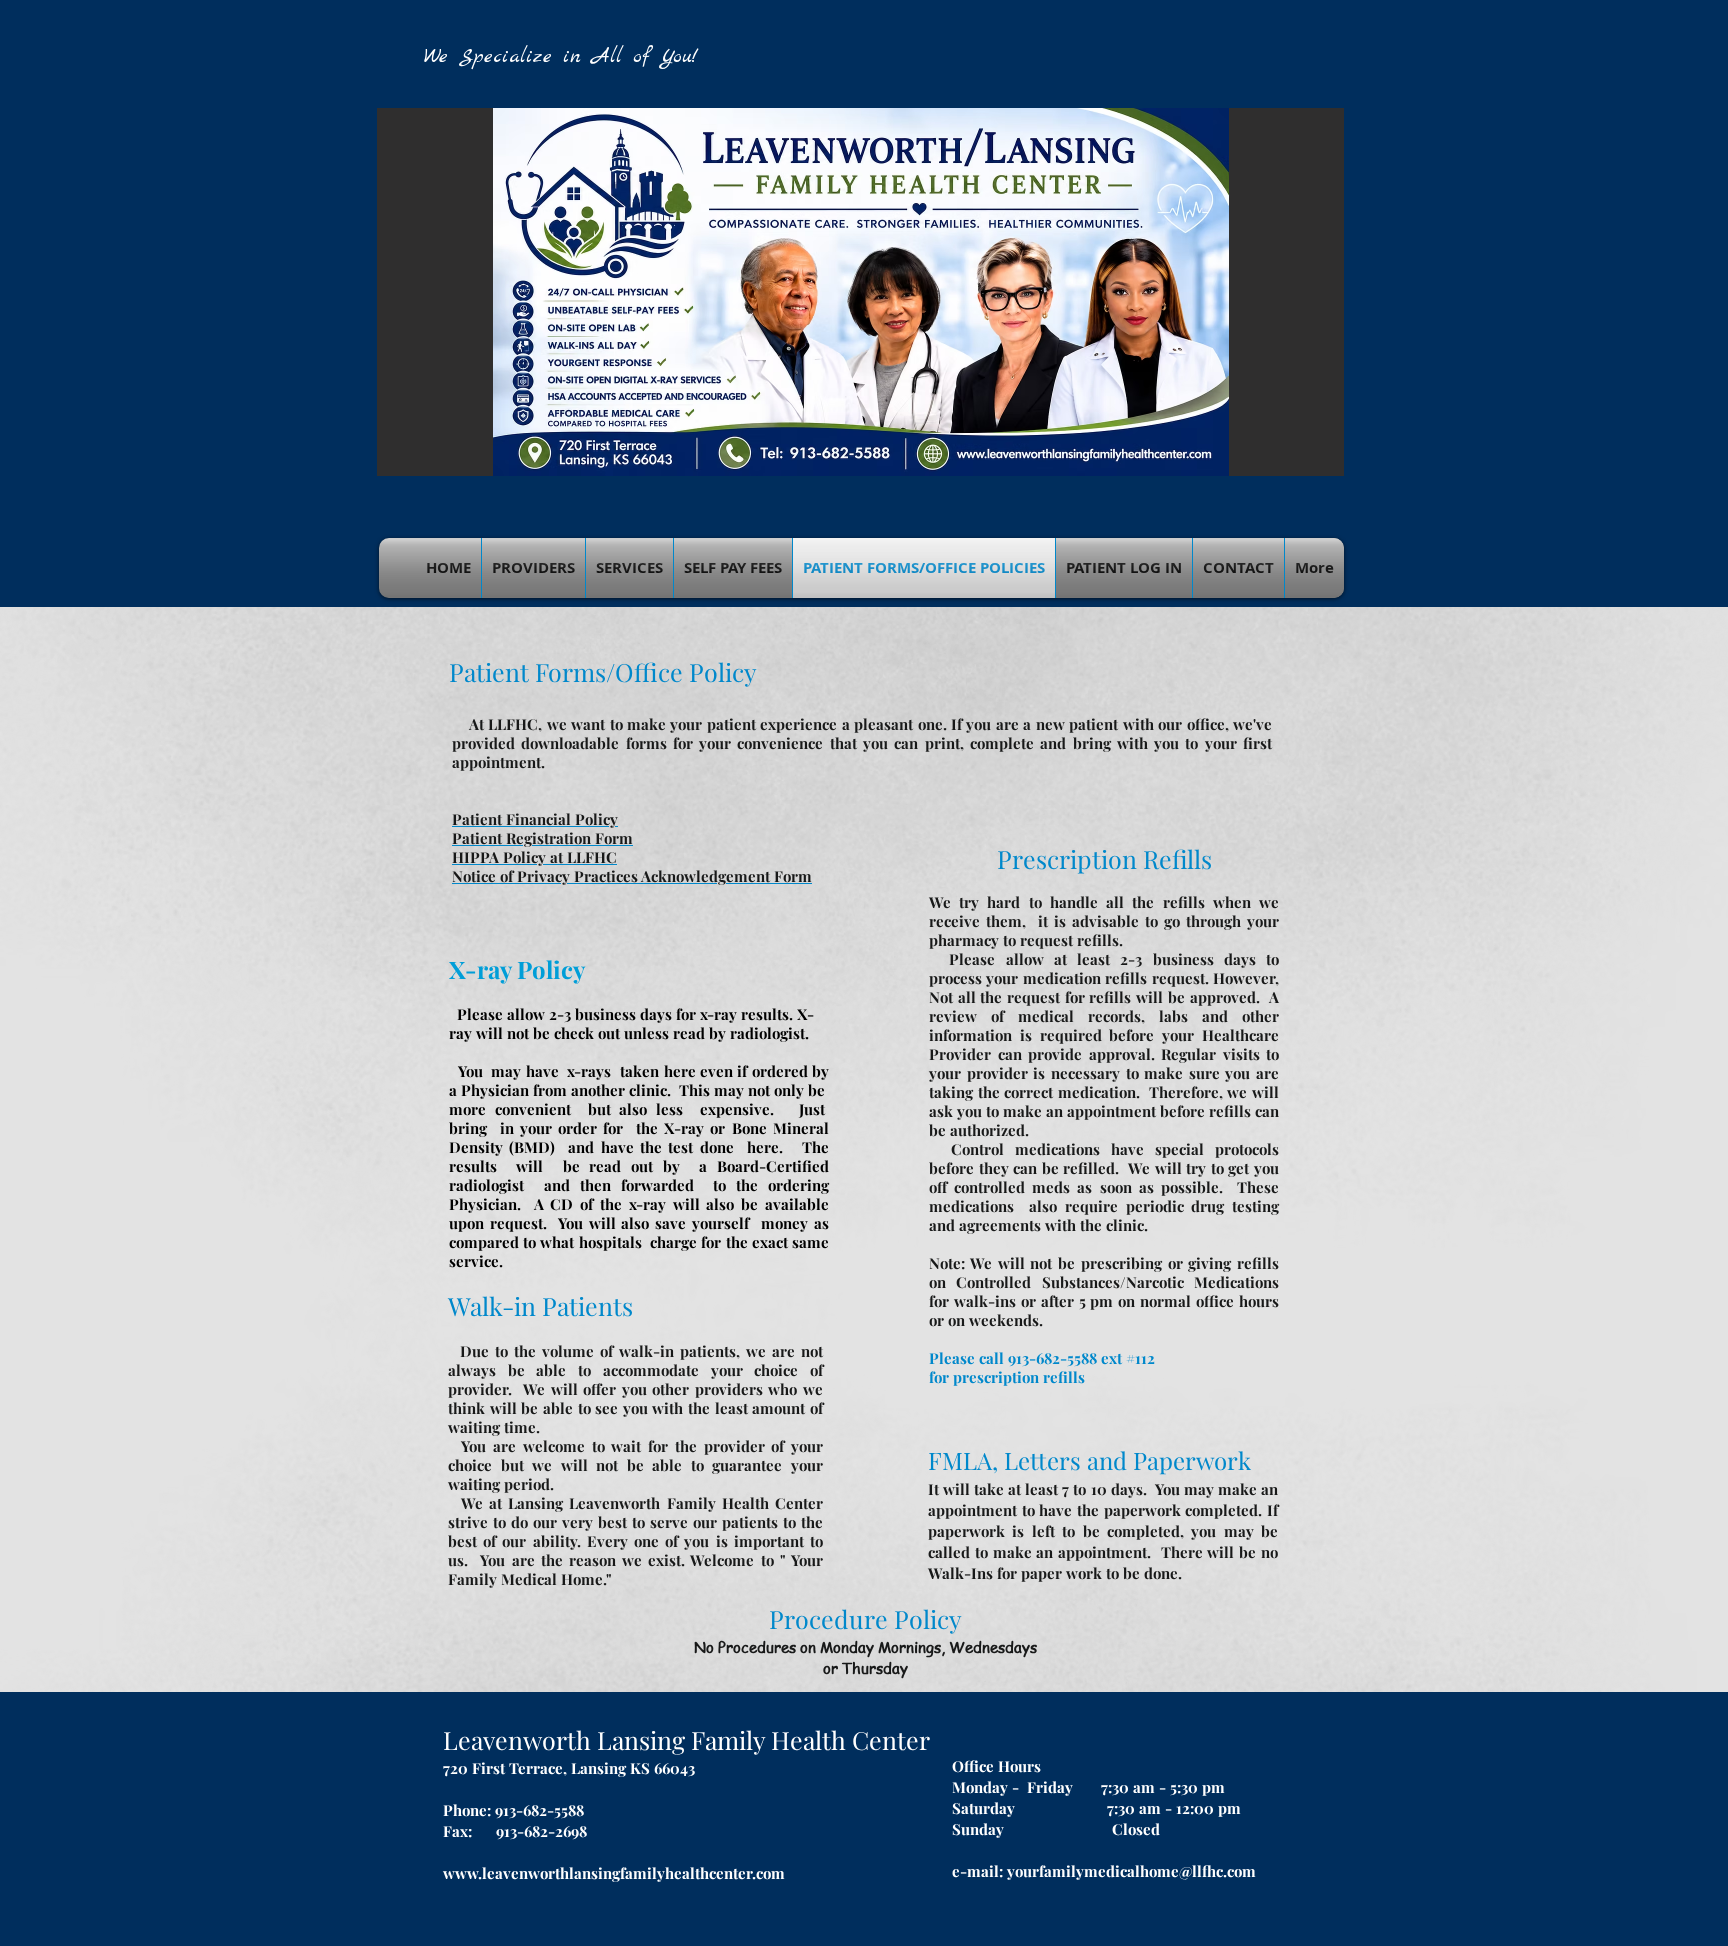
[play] (1302, 458)
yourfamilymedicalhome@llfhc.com (1131, 1871)
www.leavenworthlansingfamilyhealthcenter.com (614, 1873)
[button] (860, 292)
